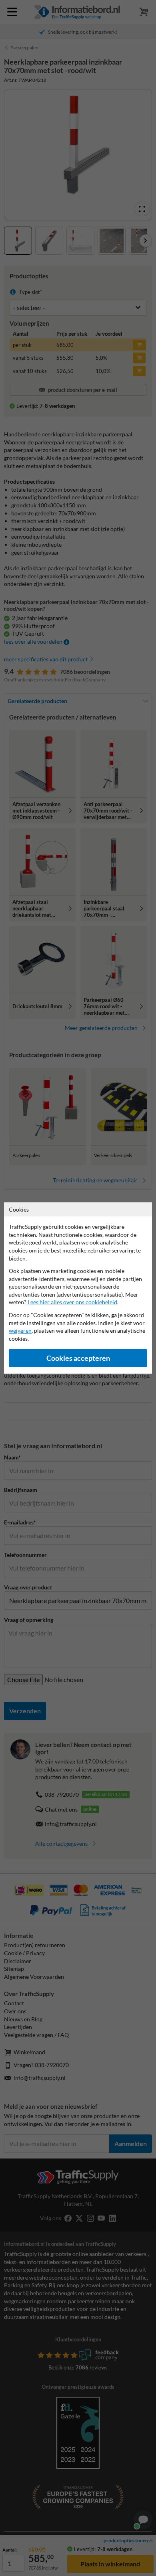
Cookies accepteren (78, 1358)
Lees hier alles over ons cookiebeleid (72, 1302)
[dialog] (78, 1288)
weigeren (20, 1331)
